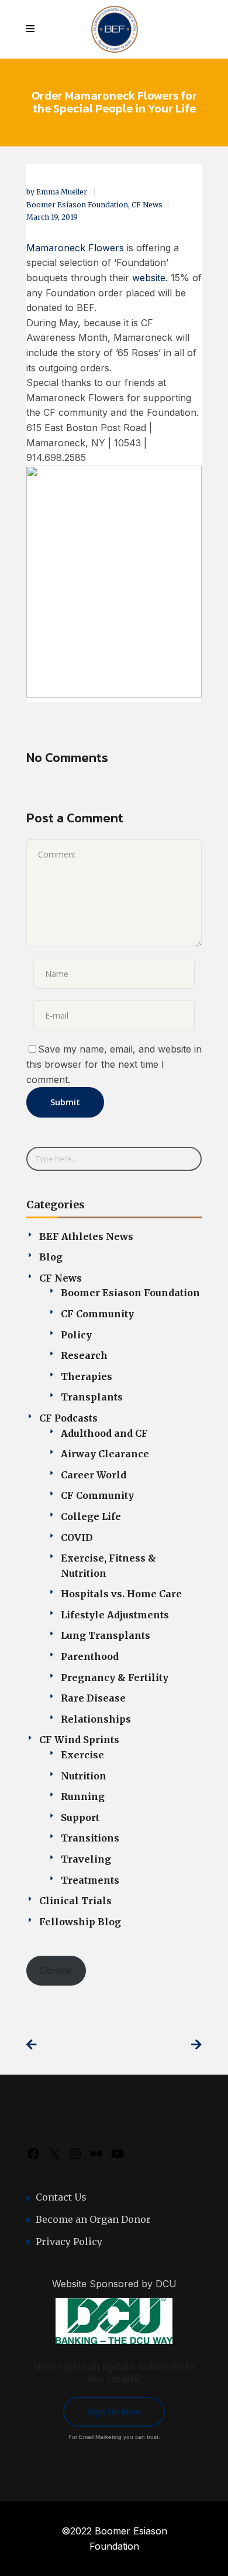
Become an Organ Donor (93, 2219)
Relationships (96, 1719)
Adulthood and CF (104, 1433)
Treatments (90, 1880)
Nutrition (84, 1776)
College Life (91, 1516)
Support (80, 1817)
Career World (94, 1475)
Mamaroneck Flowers (75, 248)
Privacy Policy (69, 2242)
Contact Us (61, 2197)
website (149, 278)
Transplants (92, 1397)
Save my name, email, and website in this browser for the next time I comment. (114, 1064)
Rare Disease (93, 1698)
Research (84, 1355)
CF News (147, 205)
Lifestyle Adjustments (115, 1615)
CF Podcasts (68, 1418)
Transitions (90, 1838)
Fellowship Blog (80, 1922)
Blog (51, 1257)
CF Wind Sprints (79, 1740)
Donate (56, 1970)
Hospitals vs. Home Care (121, 1594)
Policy (76, 1335)
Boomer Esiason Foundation (77, 205)
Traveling (86, 1859)
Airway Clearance (105, 1454)
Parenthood (90, 1656)
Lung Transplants (106, 1635)
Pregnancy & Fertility (115, 1678)
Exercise (82, 1755)
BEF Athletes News (86, 1236)
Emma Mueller (63, 192)
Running (83, 1796)
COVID (77, 1538)
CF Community (97, 1314)
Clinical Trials (75, 1901)
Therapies (87, 1376)
